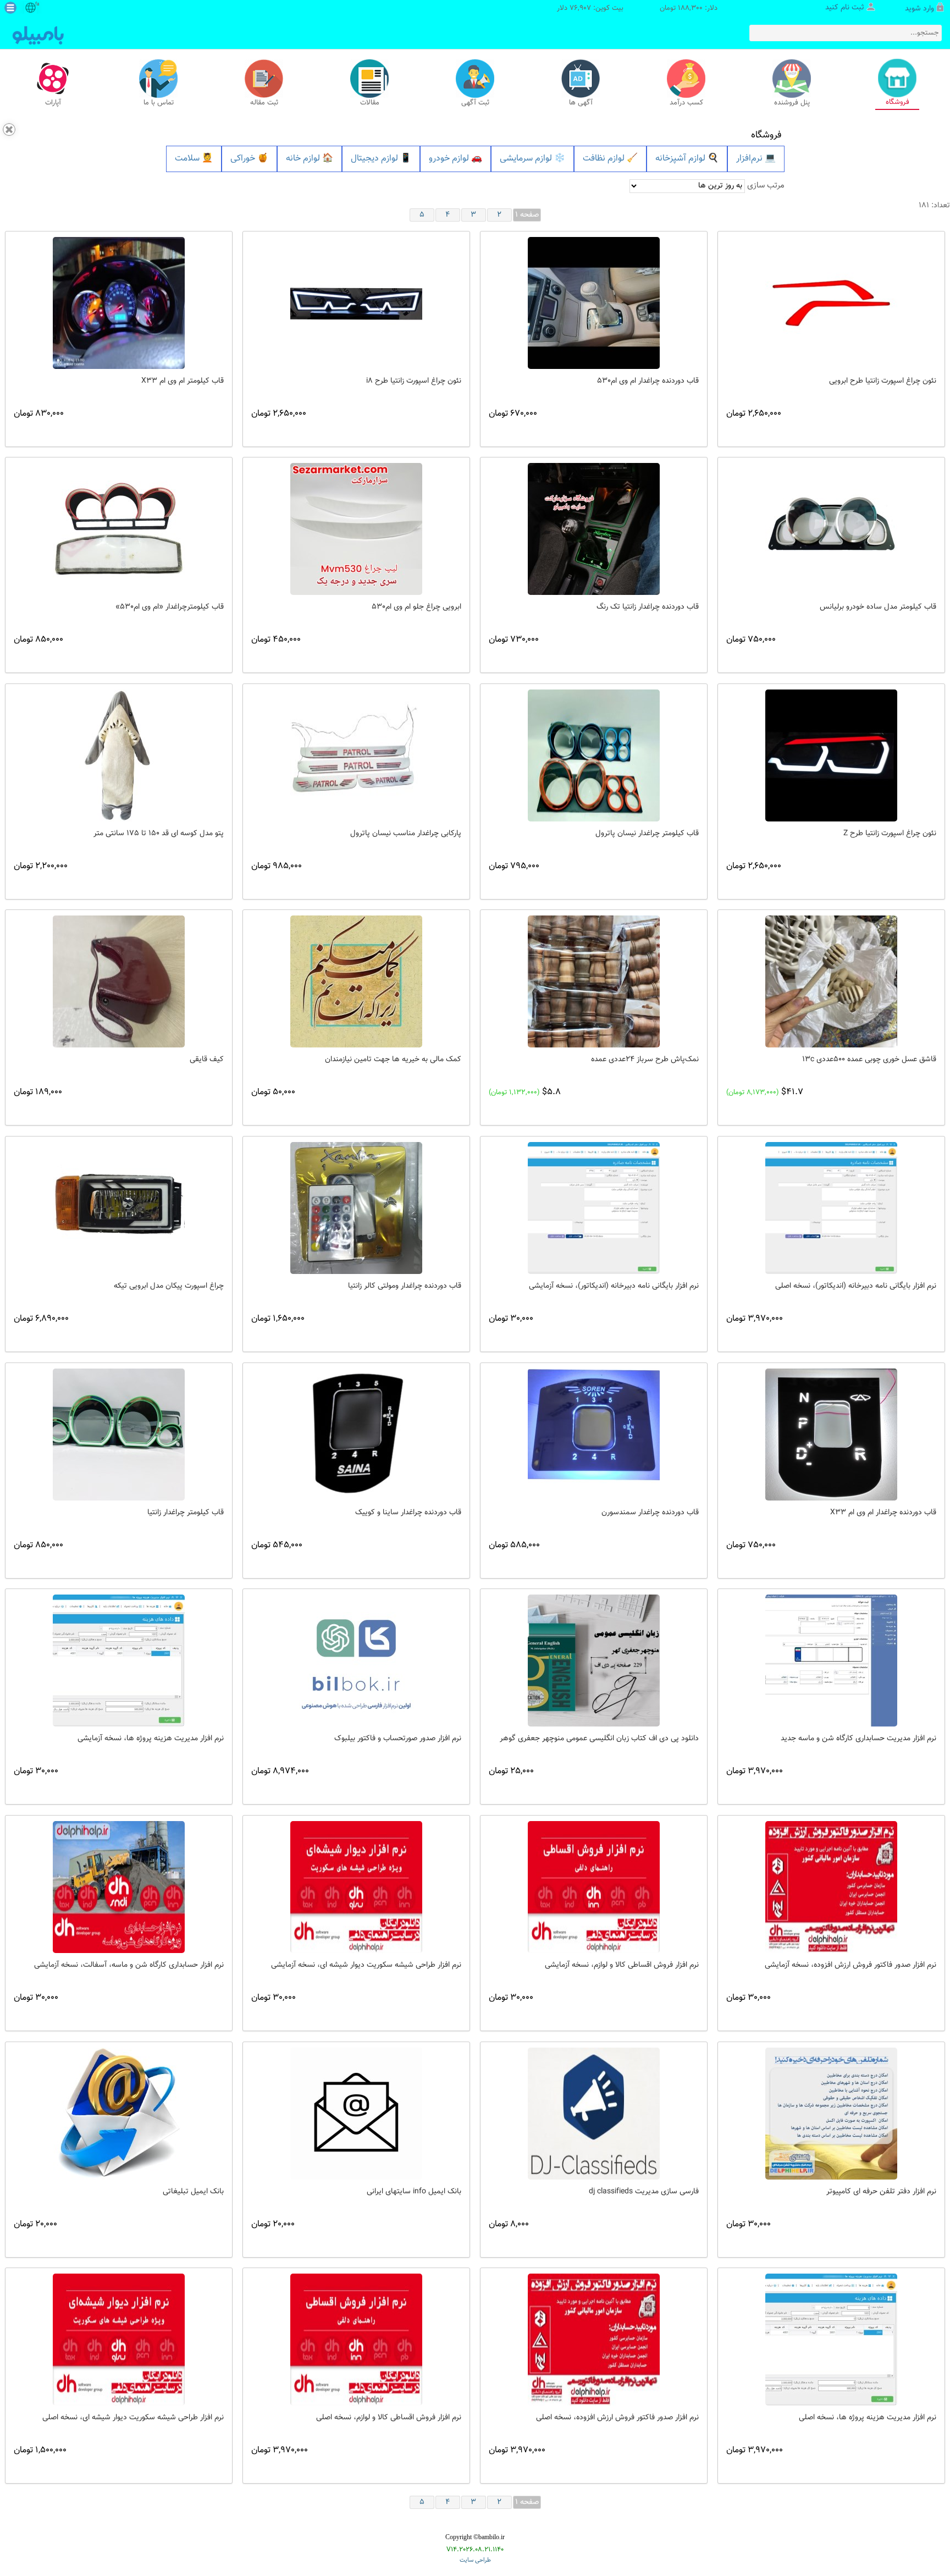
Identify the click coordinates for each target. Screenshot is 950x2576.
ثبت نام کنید (845, 8)
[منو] (10, 8)
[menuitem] (194, 159)
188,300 (690, 9)
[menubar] (475, 159)
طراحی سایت (475, 2560)
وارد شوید (919, 9)
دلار (562, 9)
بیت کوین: (608, 9)
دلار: (711, 9)
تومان (668, 9)
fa (37, 4)
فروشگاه (766, 135)
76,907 (580, 9)
